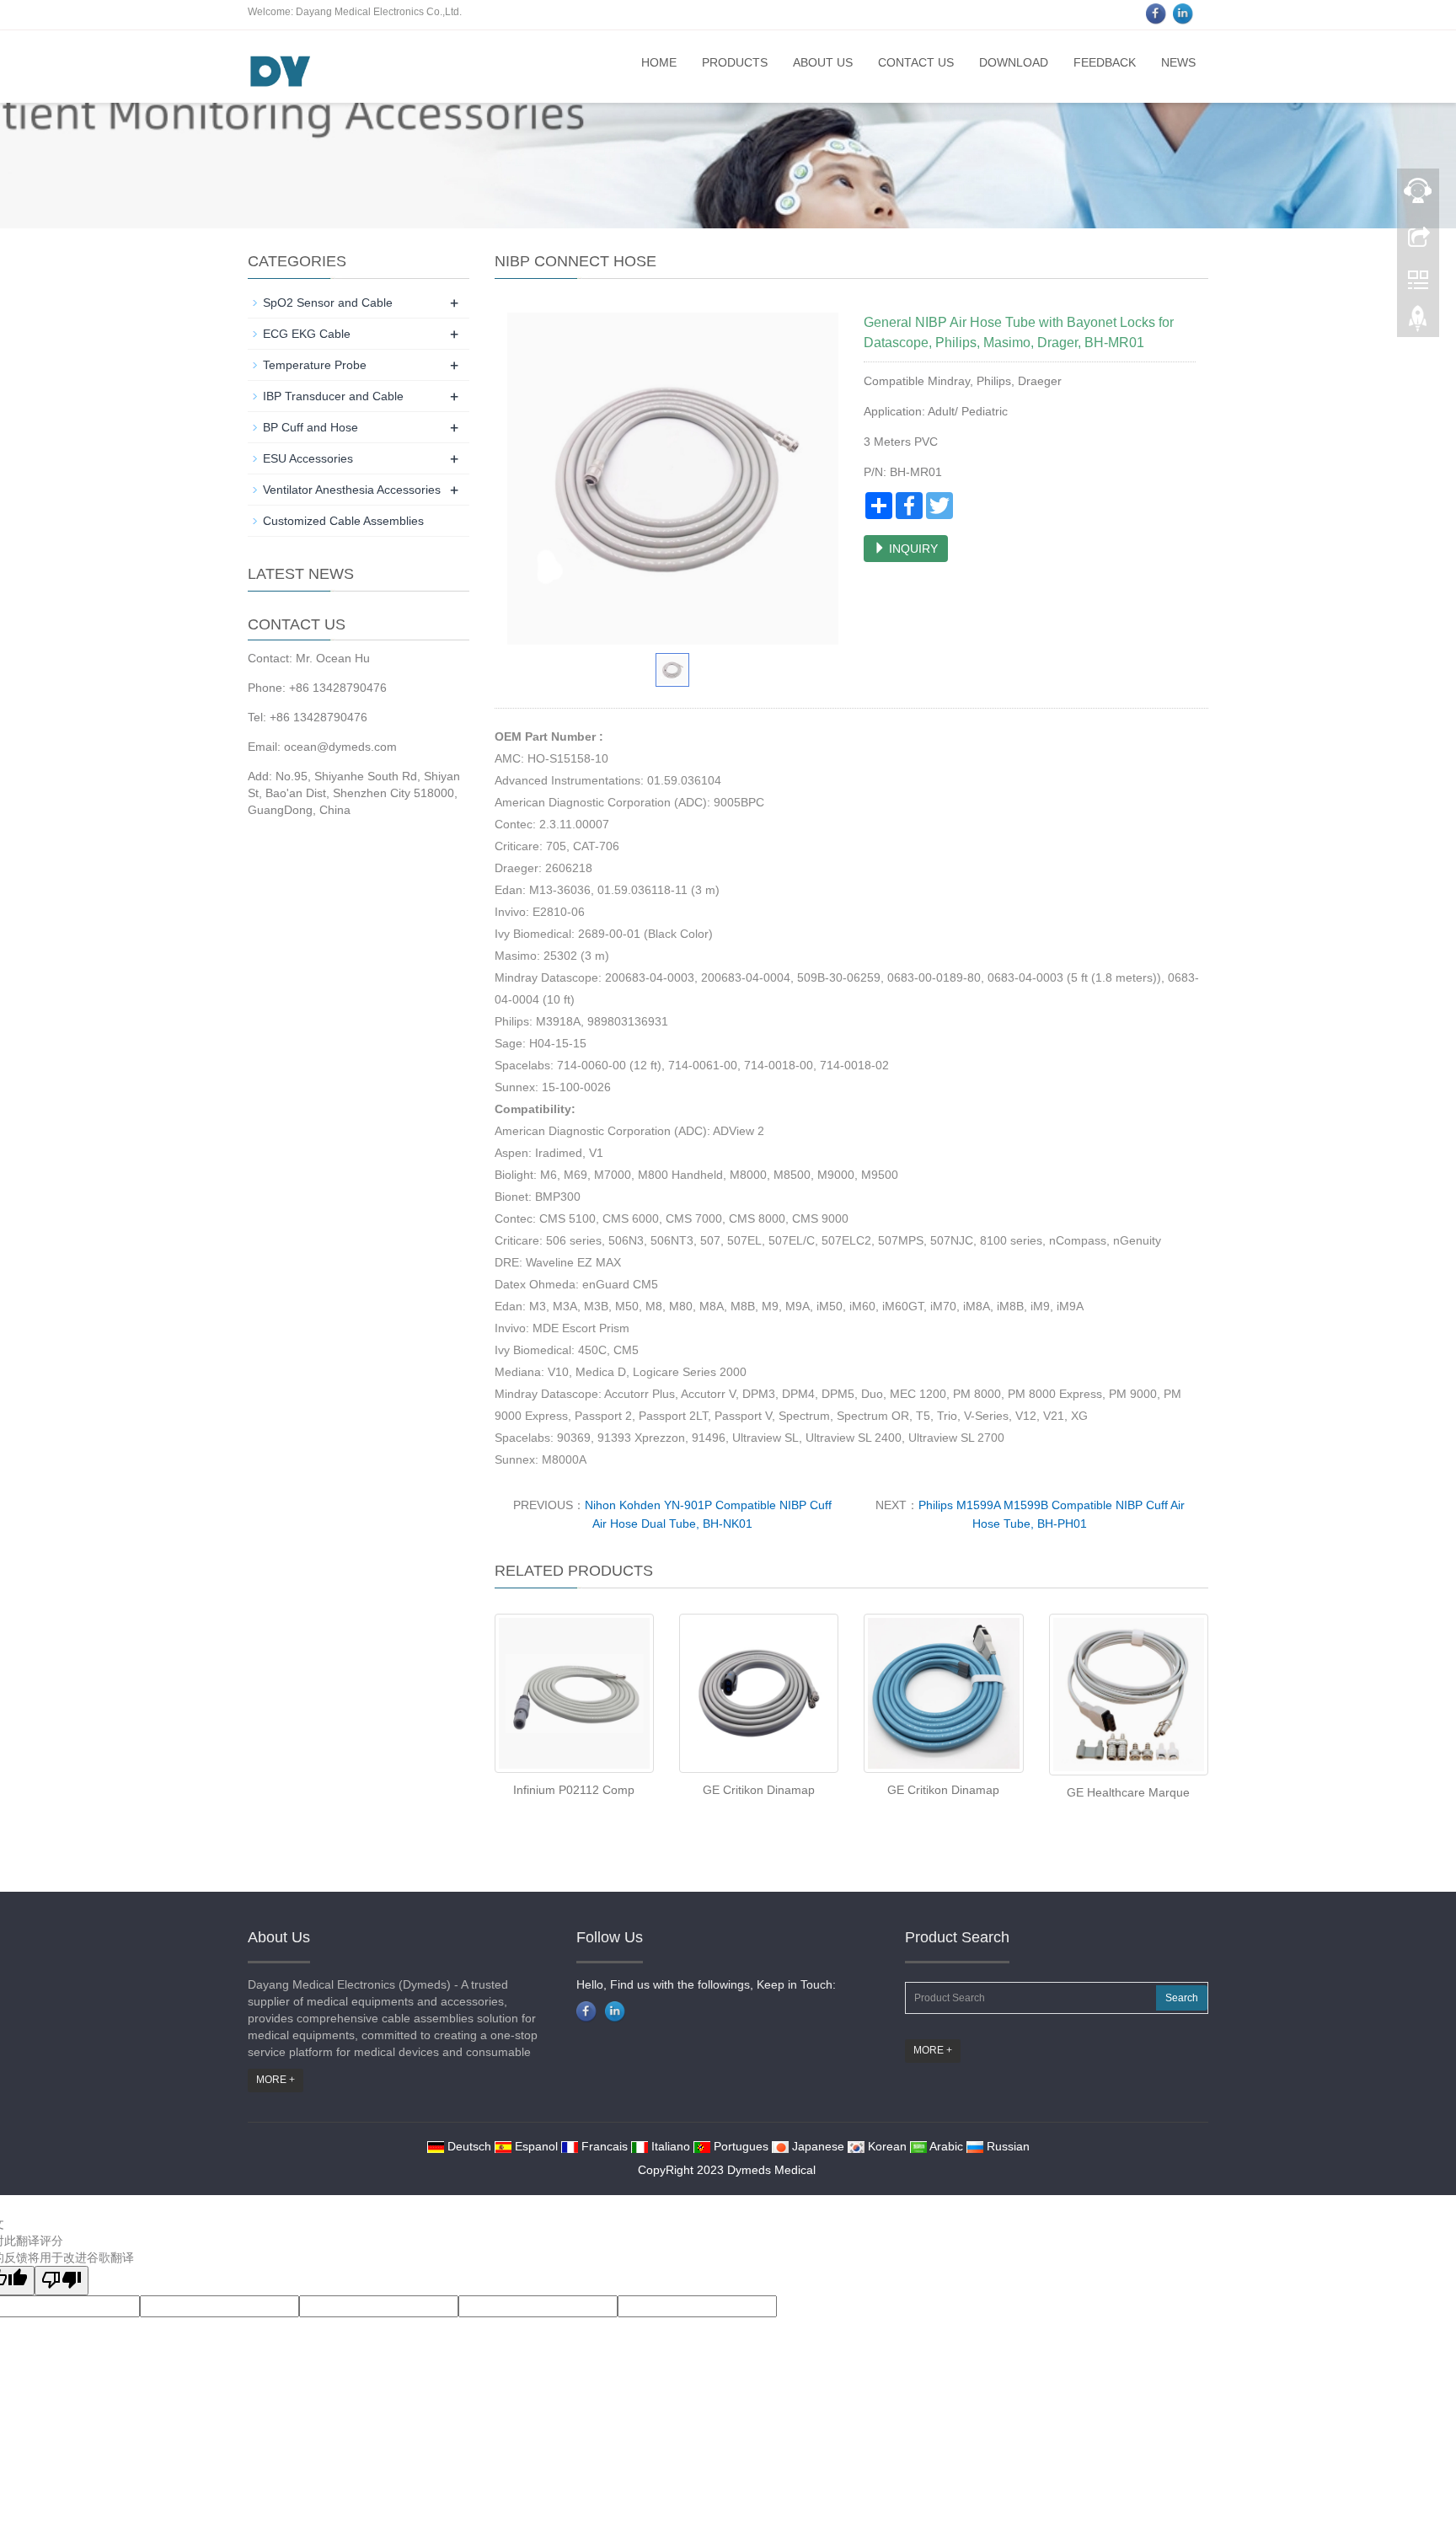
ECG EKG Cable (307, 334)
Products (735, 62)
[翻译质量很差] (62, 2281)
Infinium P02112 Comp (574, 1790)
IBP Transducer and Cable (333, 396)
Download (1014, 62)
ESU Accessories (308, 458)
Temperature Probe (315, 365)
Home (659, 62)
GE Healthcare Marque (1128, 1792)
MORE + (276, 2080)
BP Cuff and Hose (310, 427)
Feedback (1105, 62)
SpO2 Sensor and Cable (328, 303)
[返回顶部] (1418, 323)
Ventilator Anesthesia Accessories (352, 490)
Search (1182, 1998)
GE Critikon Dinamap (759, 1790)
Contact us (916, 62)
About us (823, 62)
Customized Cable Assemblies (343, 521)
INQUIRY (912, 549)
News (1178, 62)
